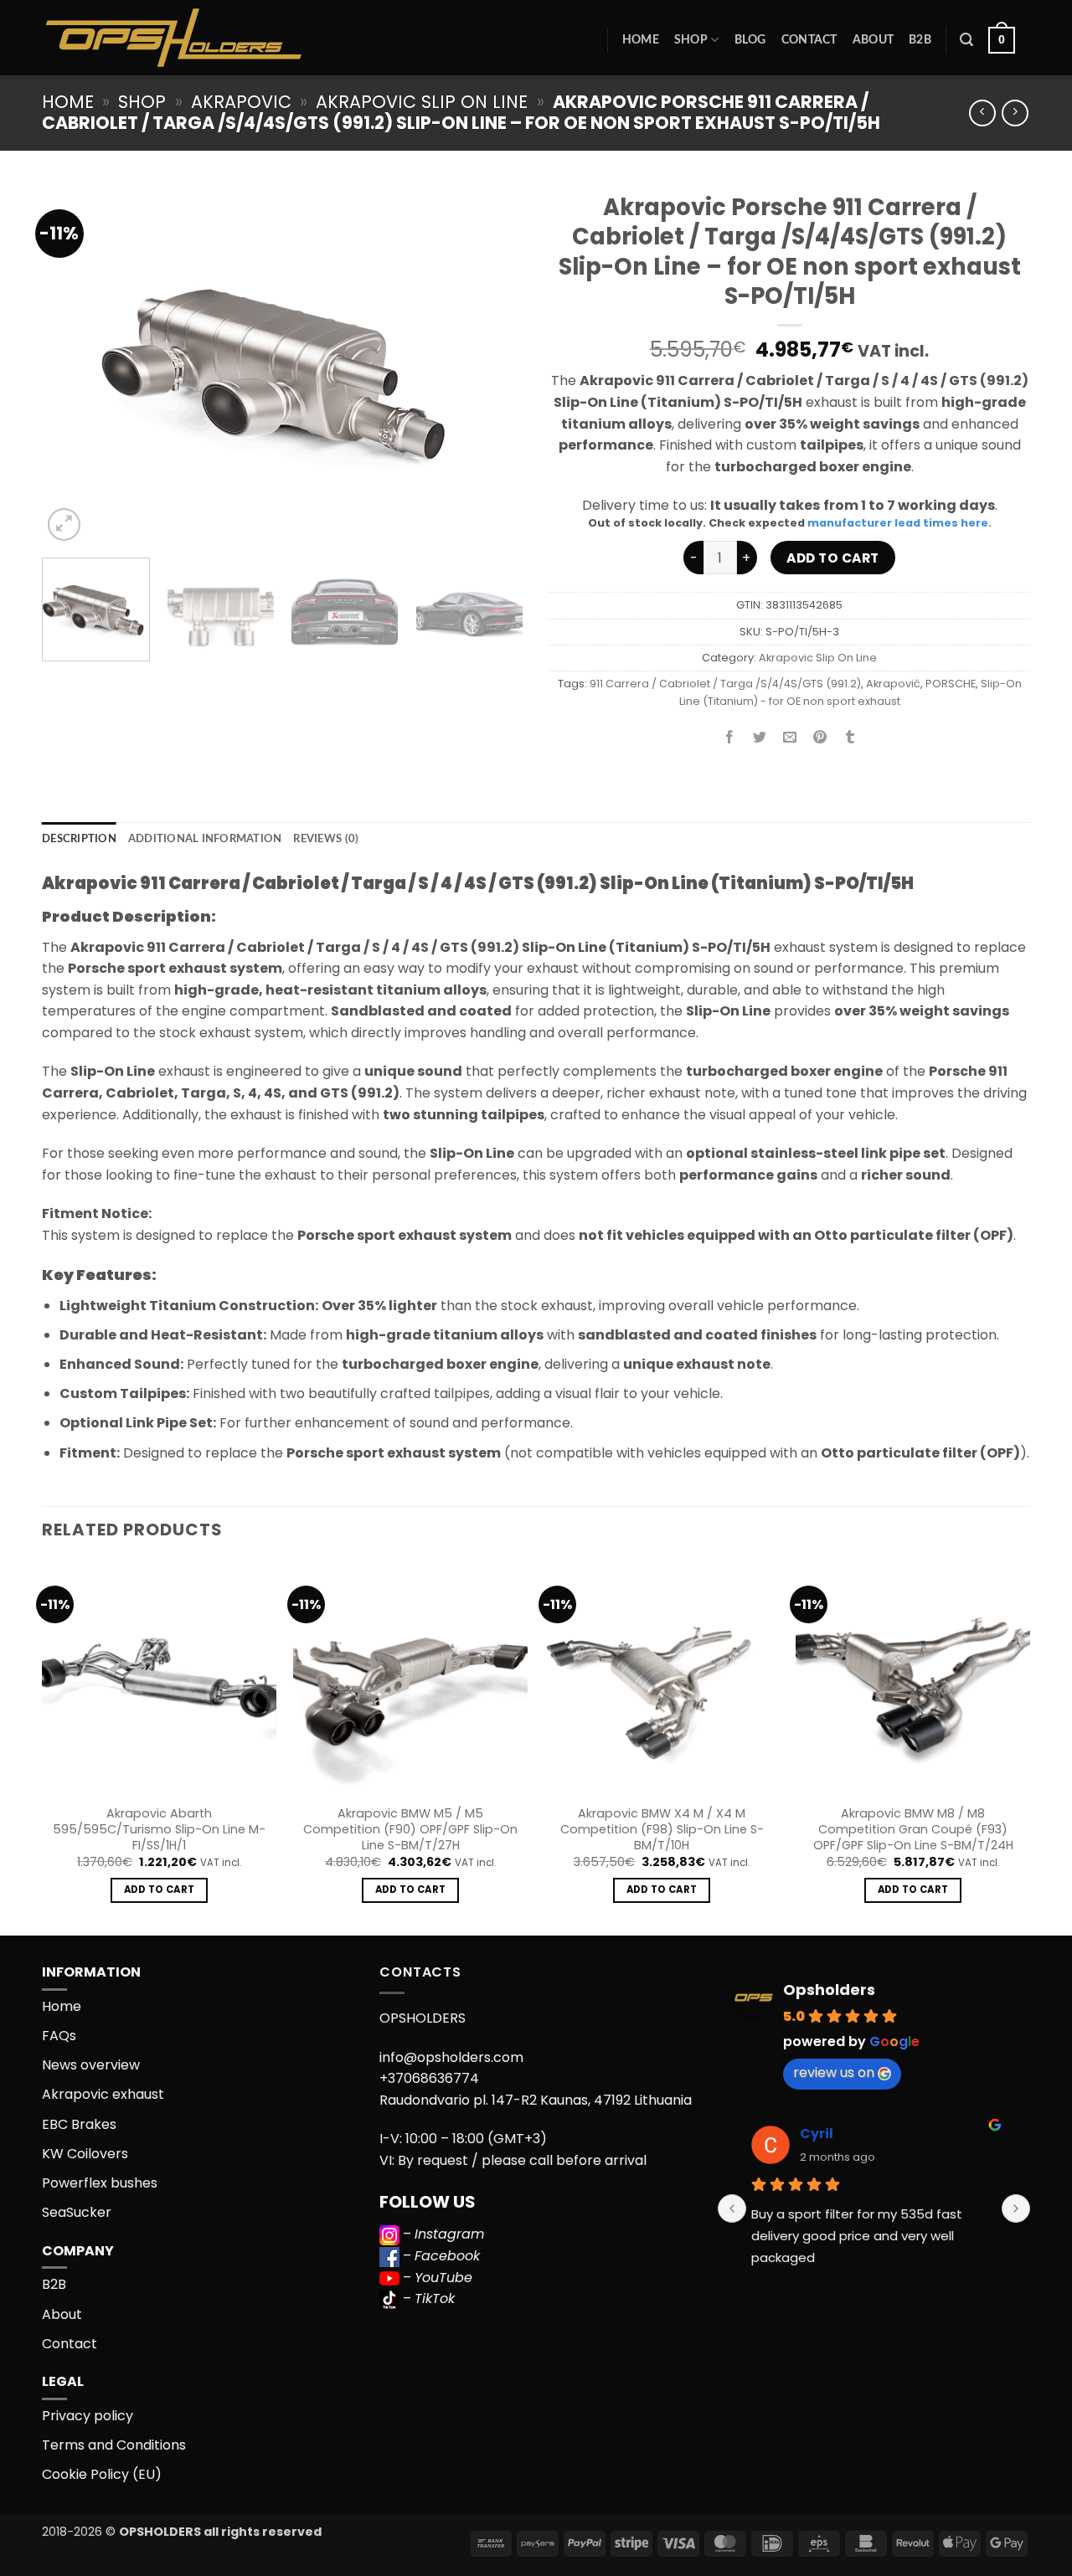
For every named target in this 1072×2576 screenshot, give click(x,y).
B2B (920, 40)
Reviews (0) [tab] (326, 839)
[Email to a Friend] (790, 739)
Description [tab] (79, 839)
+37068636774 (429, 2078)
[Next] (492, 364)
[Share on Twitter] (760, 739)
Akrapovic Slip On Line (422, 102)
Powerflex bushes (100, 2183)
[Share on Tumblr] (850, 739)
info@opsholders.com (451, 2057)
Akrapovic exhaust (103, 2094)
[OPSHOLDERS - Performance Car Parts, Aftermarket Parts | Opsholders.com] (213, 38)
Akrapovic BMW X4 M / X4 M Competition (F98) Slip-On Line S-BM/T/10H (662, 1829)
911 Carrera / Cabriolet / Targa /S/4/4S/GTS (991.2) (725, 684)
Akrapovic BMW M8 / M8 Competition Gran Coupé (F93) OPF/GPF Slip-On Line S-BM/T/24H (913, 1829)
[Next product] (982, 113)
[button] (966, 40)
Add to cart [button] (160, 1890)
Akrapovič (893, 684)
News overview (91, 2065)
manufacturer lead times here (898, 523)
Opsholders (829, 1990)
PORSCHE (951, 684)
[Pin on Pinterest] (820, 739)
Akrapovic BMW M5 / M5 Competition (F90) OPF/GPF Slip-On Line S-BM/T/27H (410, 1829)
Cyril (817, 2134)
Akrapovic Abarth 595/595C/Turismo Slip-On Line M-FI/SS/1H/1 (159, 1829)
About (873, 40)
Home (641, 40)
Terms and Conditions (114, 2445)
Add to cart (832, 558)
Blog (750, 40)
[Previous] (73, 364)
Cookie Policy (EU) (102, 2474)
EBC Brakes (79, 2124)
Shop (691, 40)
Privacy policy (88, 2416)
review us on (834, 2072)
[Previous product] (1015, 113)
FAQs (59, 2036)
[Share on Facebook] (730, 739)
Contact (809, 40)
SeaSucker (77, 2212)
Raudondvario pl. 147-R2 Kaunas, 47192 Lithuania (536, 2100)
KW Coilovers (85, 2154)
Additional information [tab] (205, 839)
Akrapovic (241, 102)
